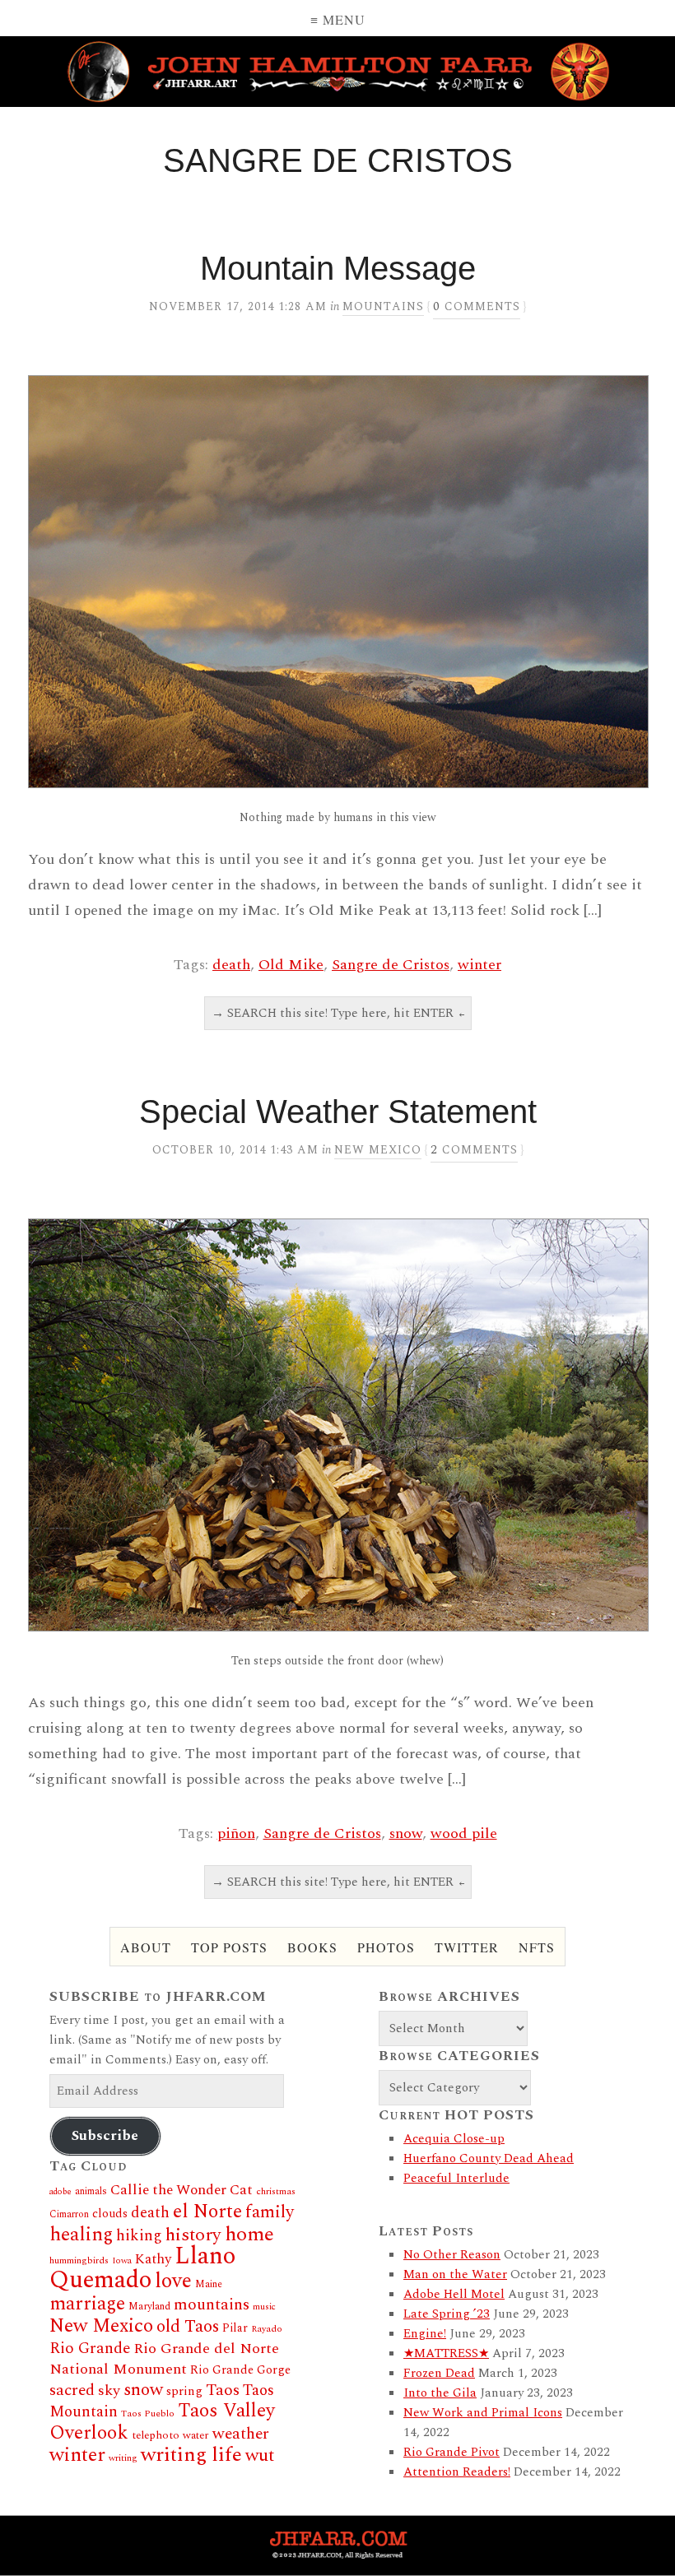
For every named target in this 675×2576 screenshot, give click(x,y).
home (249, 2234)
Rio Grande (90, 2349)
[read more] (337, 582)
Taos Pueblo (148, 2414)
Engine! (425, 2334)
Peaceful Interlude (456, 2178)
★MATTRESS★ (446, 2353)
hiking (139, 2236)
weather (241, 2434)
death (231, 965)
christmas (276, 2191)
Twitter (467, 1947)
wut (260, 2455)
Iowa (122, 2261)
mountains (212, 2304)
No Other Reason (452, 2255)
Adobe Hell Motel (454, 2294)
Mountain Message (338, 268)
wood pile (464, 1833)
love (173, 2281)
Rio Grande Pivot (452, 2452)
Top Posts (229, 1947)
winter (479, 965)
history (193, 2235)
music (264, 2307)
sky (109, 2390)
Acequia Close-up (454, 2139)
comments (477, 306)
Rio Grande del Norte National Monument (164, 2359)
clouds (110, 2214)
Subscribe (105, 2136)
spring (184, 2391)
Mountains (383, 306)
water (196, 2435)
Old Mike (291, 965)
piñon (236, 1833)
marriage (87, 2304)
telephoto (156, 2435)
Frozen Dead (439, 2373)
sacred (72, 2390)
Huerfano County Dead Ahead (489, 2158)
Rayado (267, 2329)
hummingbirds (79, 2260)
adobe (61, 2192)
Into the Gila (440, 2393)
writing (123, 2458)
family (270, 2212)
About (146, 1947)
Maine (209, 2284)
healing (81, 2235)
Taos (223, 2390)
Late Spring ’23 (447, 2314)
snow (406, 1833)
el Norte (207, 2212)
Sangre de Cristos (391, 965)
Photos (386, 1947)
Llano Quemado (142, 2268)
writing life (191, 2455)
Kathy (153, 2259)
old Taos (188, 2327)
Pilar (235, 2328)
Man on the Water (455, 2274)
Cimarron (69, 2214)
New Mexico (378, 1150)
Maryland (149, 2307)
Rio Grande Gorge (240, 2370)
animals (91, 2191)
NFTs (537, 1947)
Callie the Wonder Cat (182, 2190)
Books (312, 1947)
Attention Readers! (457, 2472)
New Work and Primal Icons (483, 2413)
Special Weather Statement (338, 1112)
